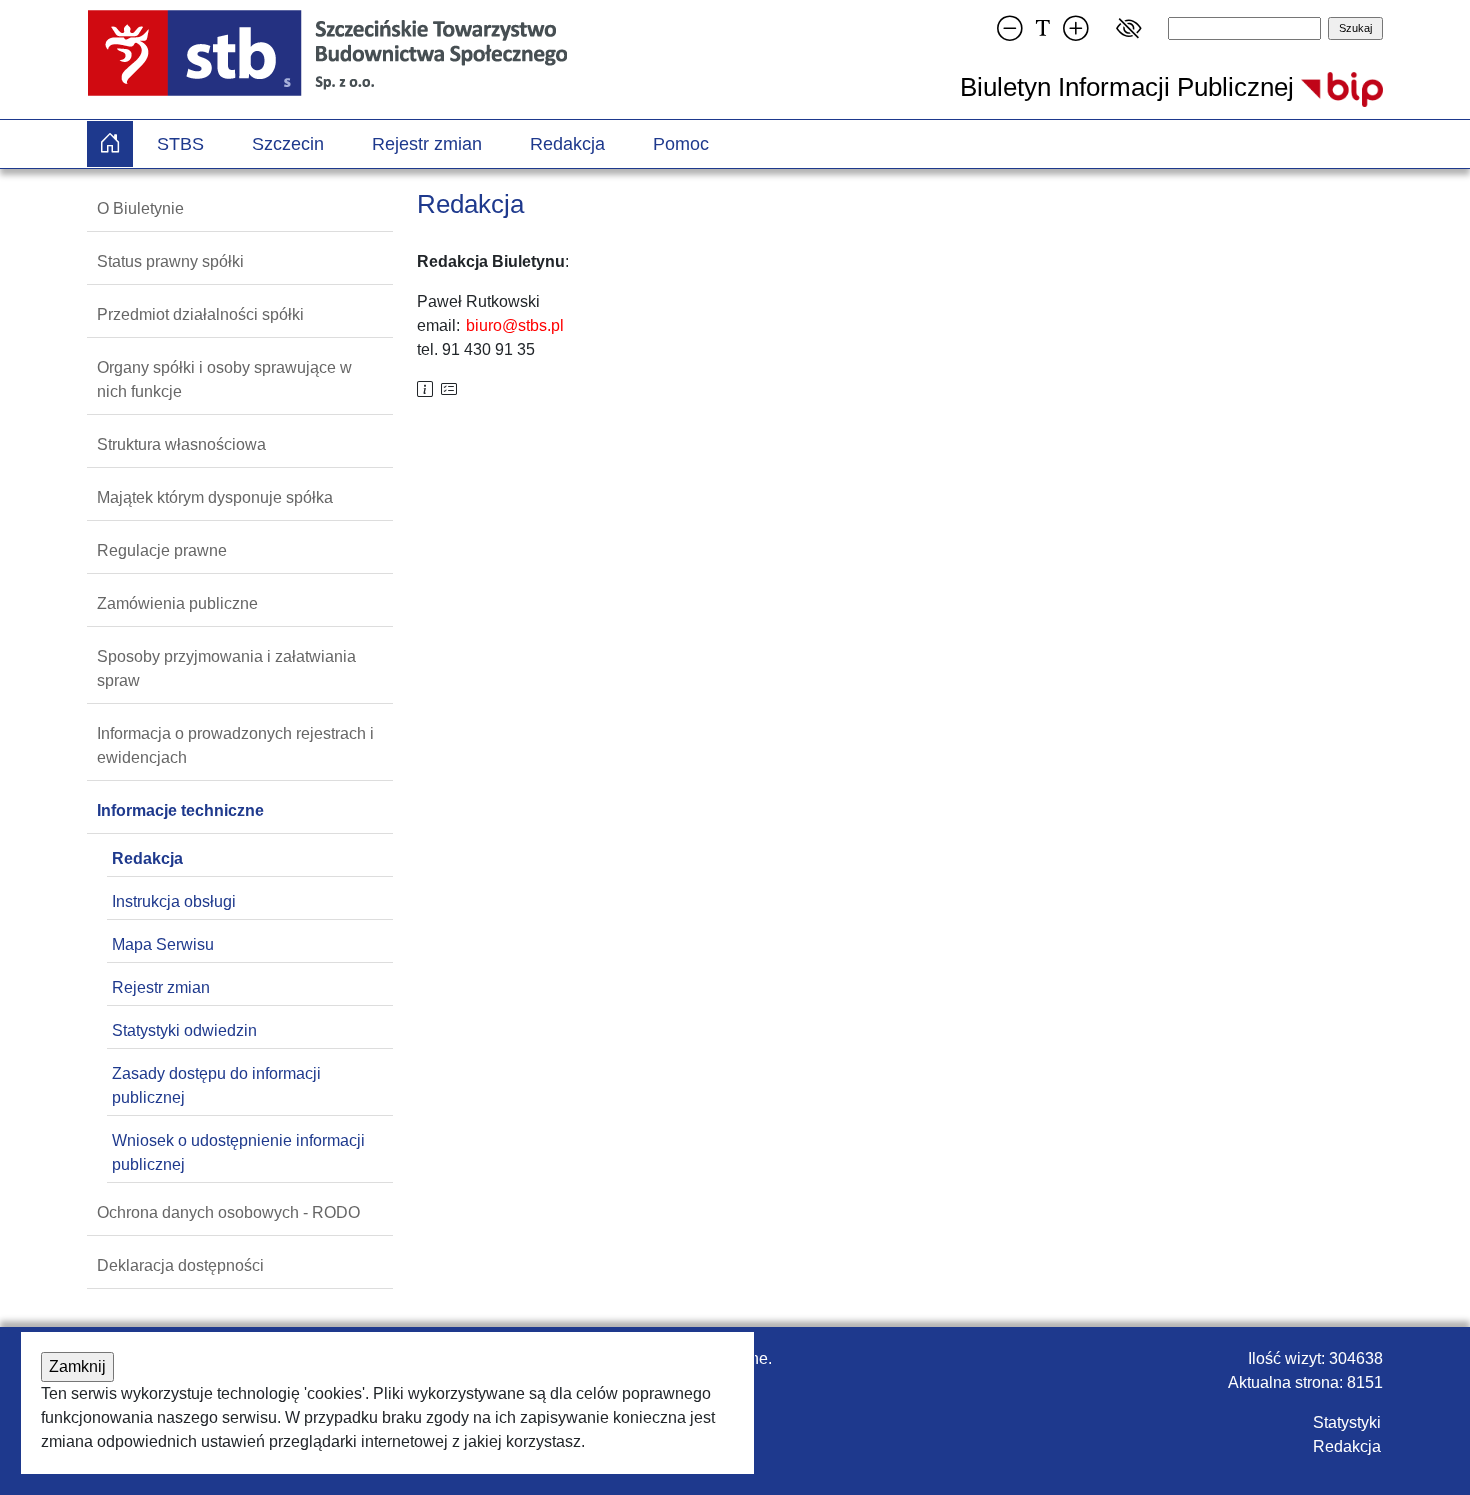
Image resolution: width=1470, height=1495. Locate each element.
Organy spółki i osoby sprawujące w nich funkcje (224, 379)
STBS (180, 144)
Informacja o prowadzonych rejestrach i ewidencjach (235, 745)
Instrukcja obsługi (174, 901)
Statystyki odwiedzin (184, 1030)
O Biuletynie (140, 208)
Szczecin (288, 144)
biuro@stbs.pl (515, 325)
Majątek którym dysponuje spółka (215, 497)
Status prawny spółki (170, 261)
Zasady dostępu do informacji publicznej (216, 1085)
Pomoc (681, 144)
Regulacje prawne (162, 550)
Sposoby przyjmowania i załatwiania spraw (226, 668)
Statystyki (1347, 1422)
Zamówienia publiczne (177, 603)
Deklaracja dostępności (180, 1265)
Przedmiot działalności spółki (200, 314)
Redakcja (567, 144)
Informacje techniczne (180, 810)
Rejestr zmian (427, 144)
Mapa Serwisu (163, 944)
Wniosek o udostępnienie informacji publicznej (238, 1152)
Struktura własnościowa (181, 444)
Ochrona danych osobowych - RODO (228, 1212)
